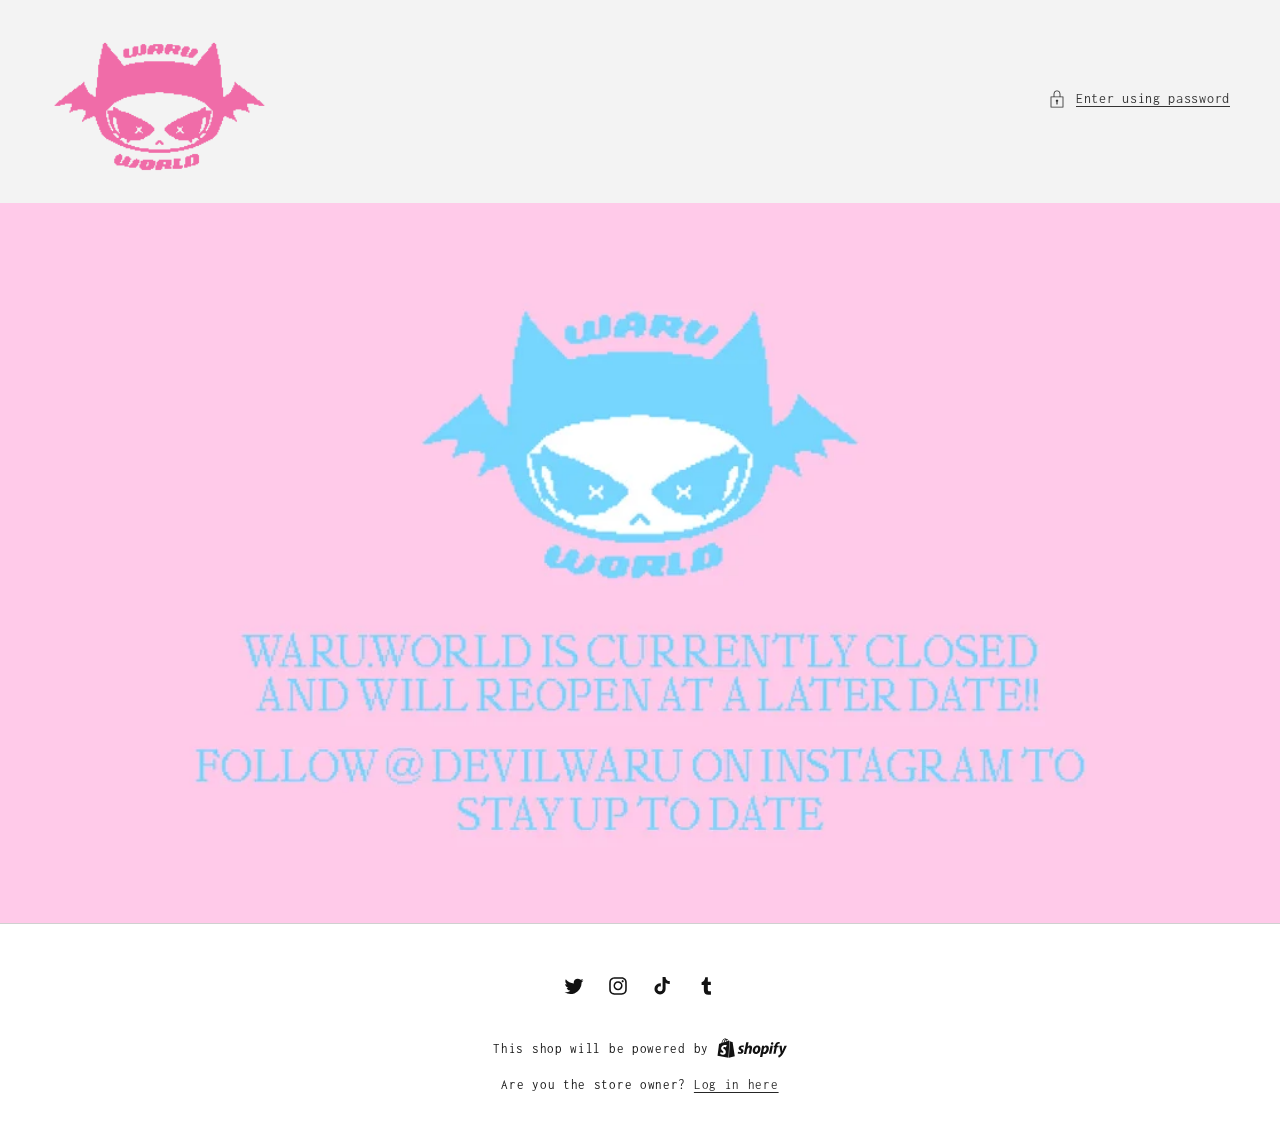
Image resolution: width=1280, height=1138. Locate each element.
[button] (1139, 98)
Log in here (736, 1084)
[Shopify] (752, 1048)
